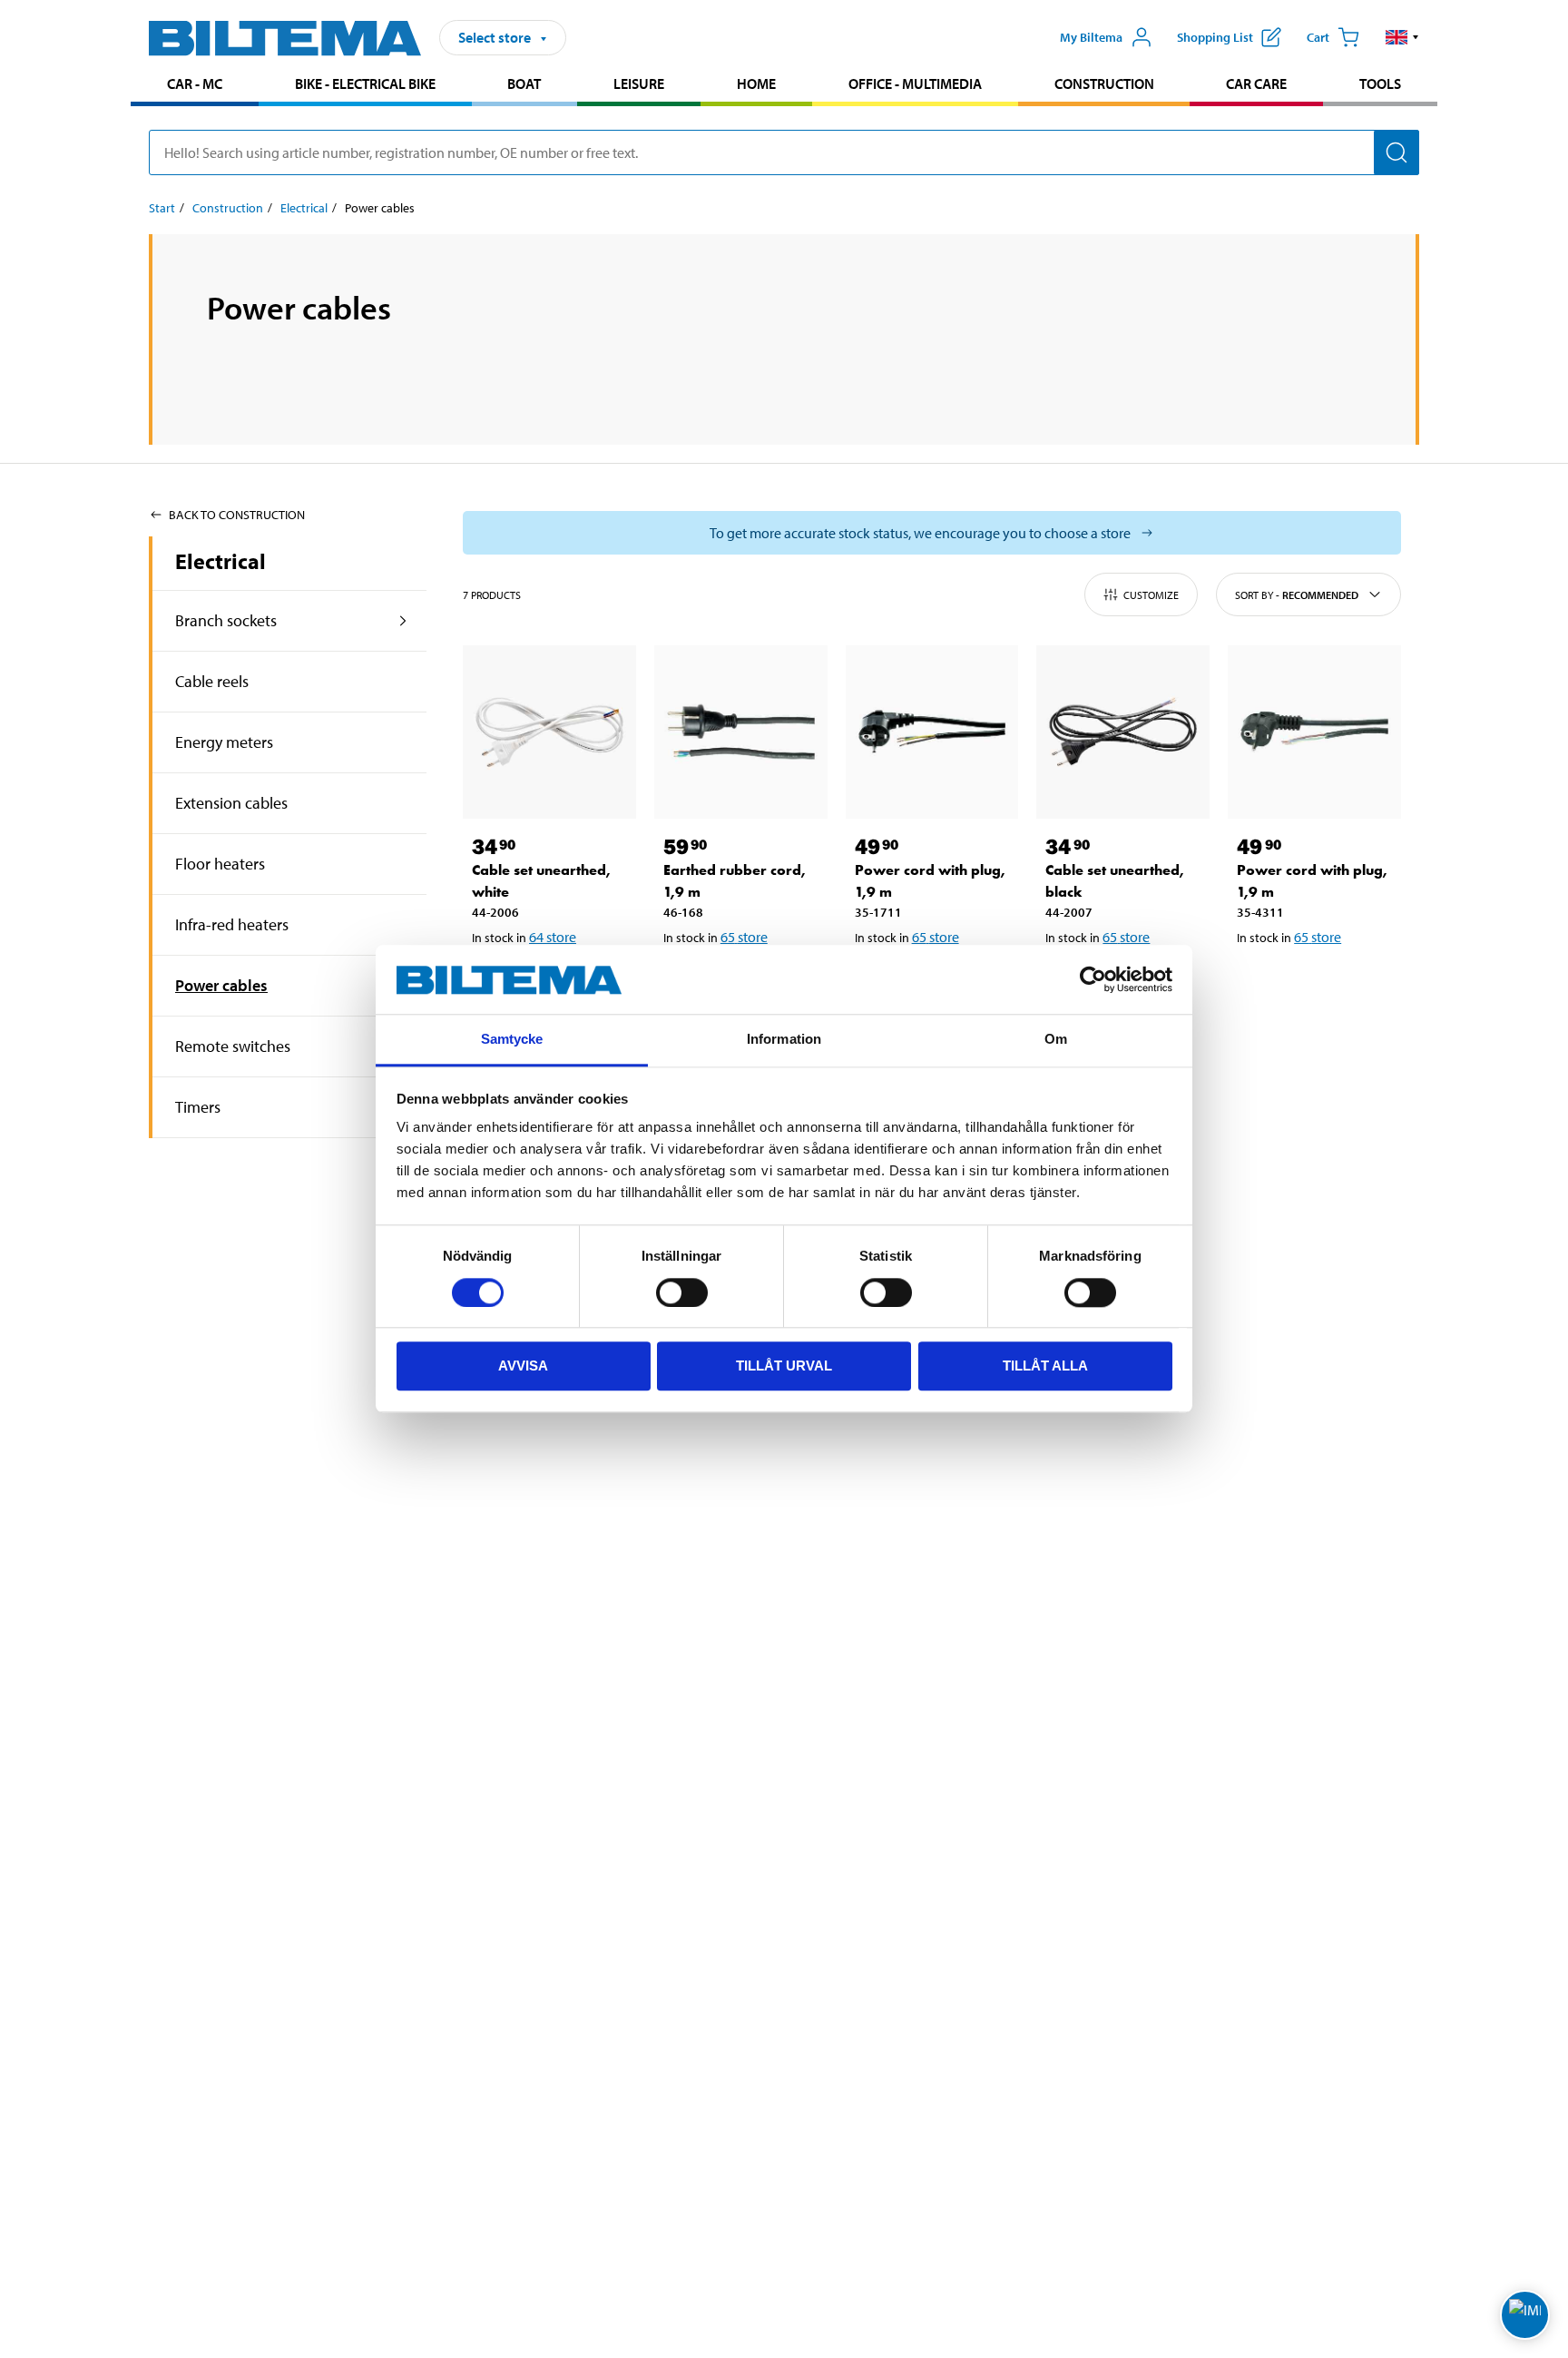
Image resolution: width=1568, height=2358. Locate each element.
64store (553, 937)
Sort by (1297, 595)
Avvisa (523, 1366)
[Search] (1396, 152)
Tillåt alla (1045, 1366)
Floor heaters (220, 864)
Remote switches (233, 1046)
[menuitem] (195, 86)
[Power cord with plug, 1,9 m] (932, 732)
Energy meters (224, 742)
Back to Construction (237, 515)
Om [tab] (1056, 1040)
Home (756, 84)
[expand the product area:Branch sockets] (403, 621)
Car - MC (195, 84)
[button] (1402, 37)
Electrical (304, 208)
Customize (1151, 595)
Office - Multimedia (915, 84)
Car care (1256, 84)
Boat (524, 84)
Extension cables (231, 803)
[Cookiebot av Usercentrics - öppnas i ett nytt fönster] (1093, 980)
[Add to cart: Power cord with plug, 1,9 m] (1311, 984)
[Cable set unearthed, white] (549, 732)
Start (162, 208)
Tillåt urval (784, 1366)
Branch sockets (226, 620)
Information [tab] (784, 1040)
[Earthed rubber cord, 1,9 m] (741, 732)
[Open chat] (1525, 2315)
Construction (1104, 84)
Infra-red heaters (232, 924)
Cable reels (212, 681)
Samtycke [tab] (512, 1040)
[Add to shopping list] (1259, 984)
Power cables (221, 985)
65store (744, 937)
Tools (1380, 84)
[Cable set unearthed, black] (1123, 732)
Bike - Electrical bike (365, 84)
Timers (198, 1107)
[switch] (682, 1292)
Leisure (639, 84)
